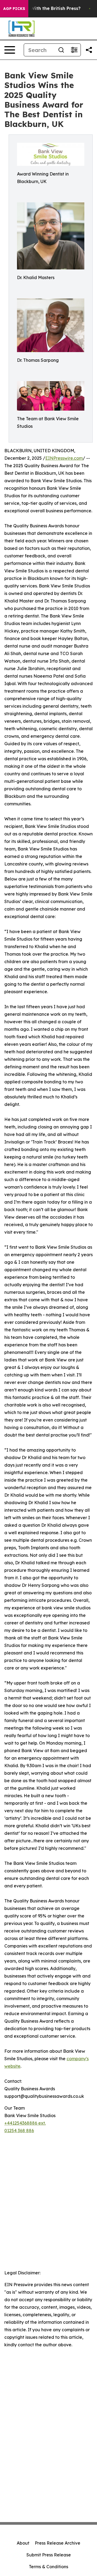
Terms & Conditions (48, 2567)
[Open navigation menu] (10, 50)
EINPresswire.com (64, 458)
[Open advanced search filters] (74, 50)
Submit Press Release (49, 2555)
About (23, 2543)
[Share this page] (89, 50)
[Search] (61, 50)
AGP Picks (14, 9)
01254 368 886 (19, 2131)
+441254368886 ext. (25, 2123)
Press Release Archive (58, 2543)
